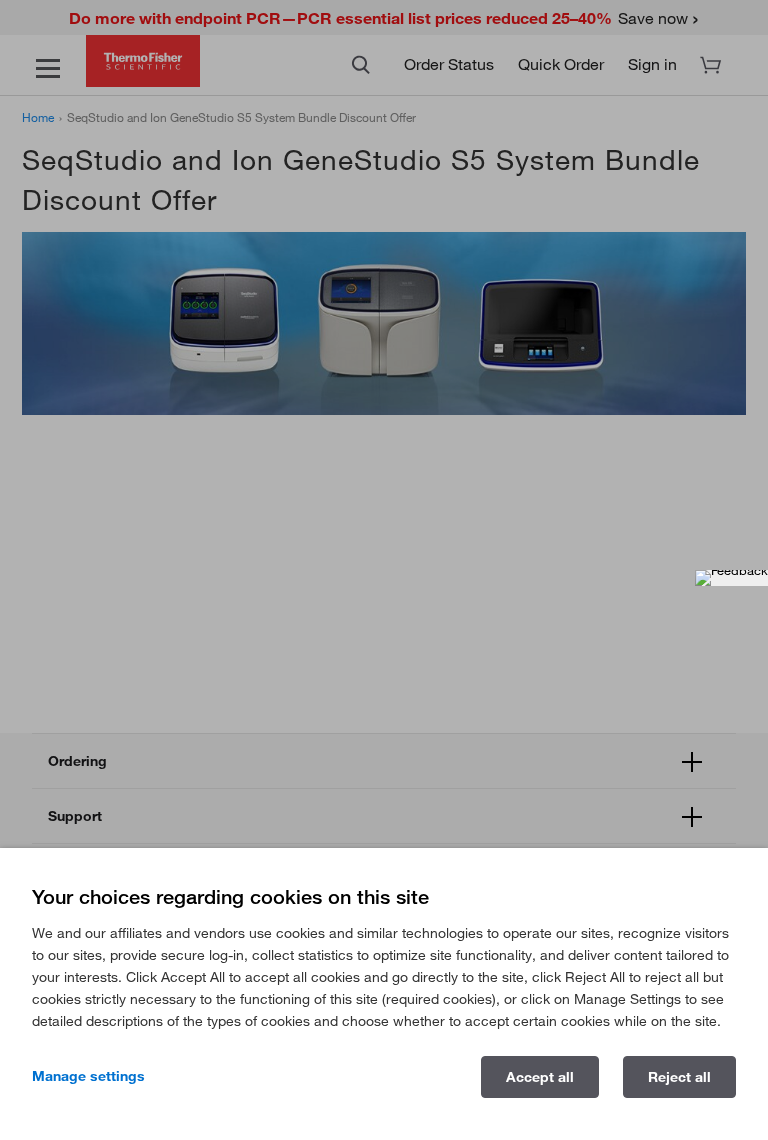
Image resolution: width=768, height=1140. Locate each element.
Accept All (540, 1077)
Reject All (679, 1077)
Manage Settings (88, 1076)
